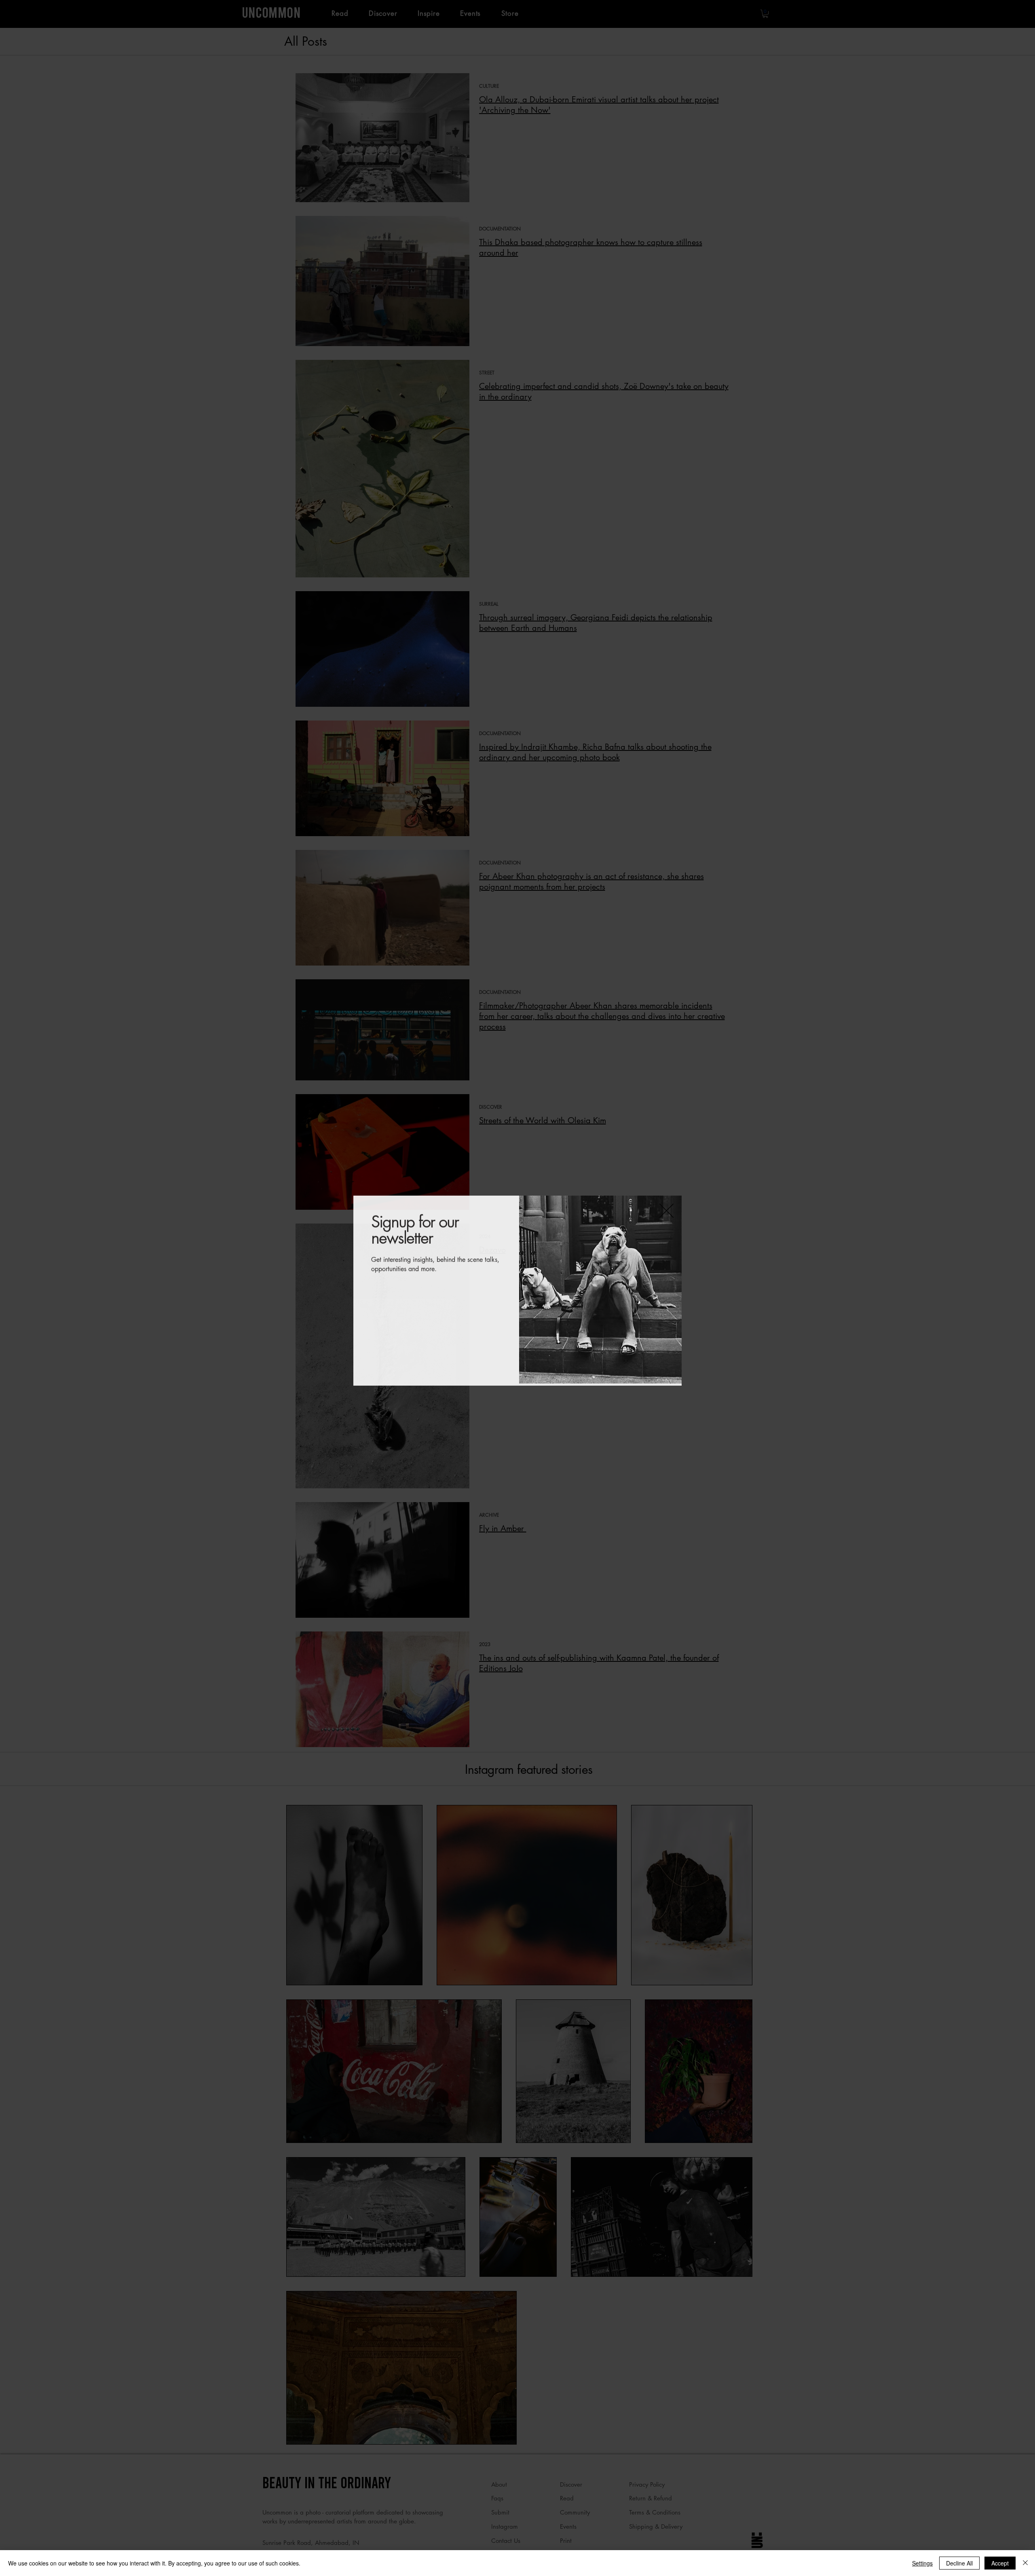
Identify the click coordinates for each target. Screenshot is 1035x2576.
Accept (1000, 2563)
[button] (666, 1208)
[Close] (1025, 2563)
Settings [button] (922, 2563)
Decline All (959, 2563)
